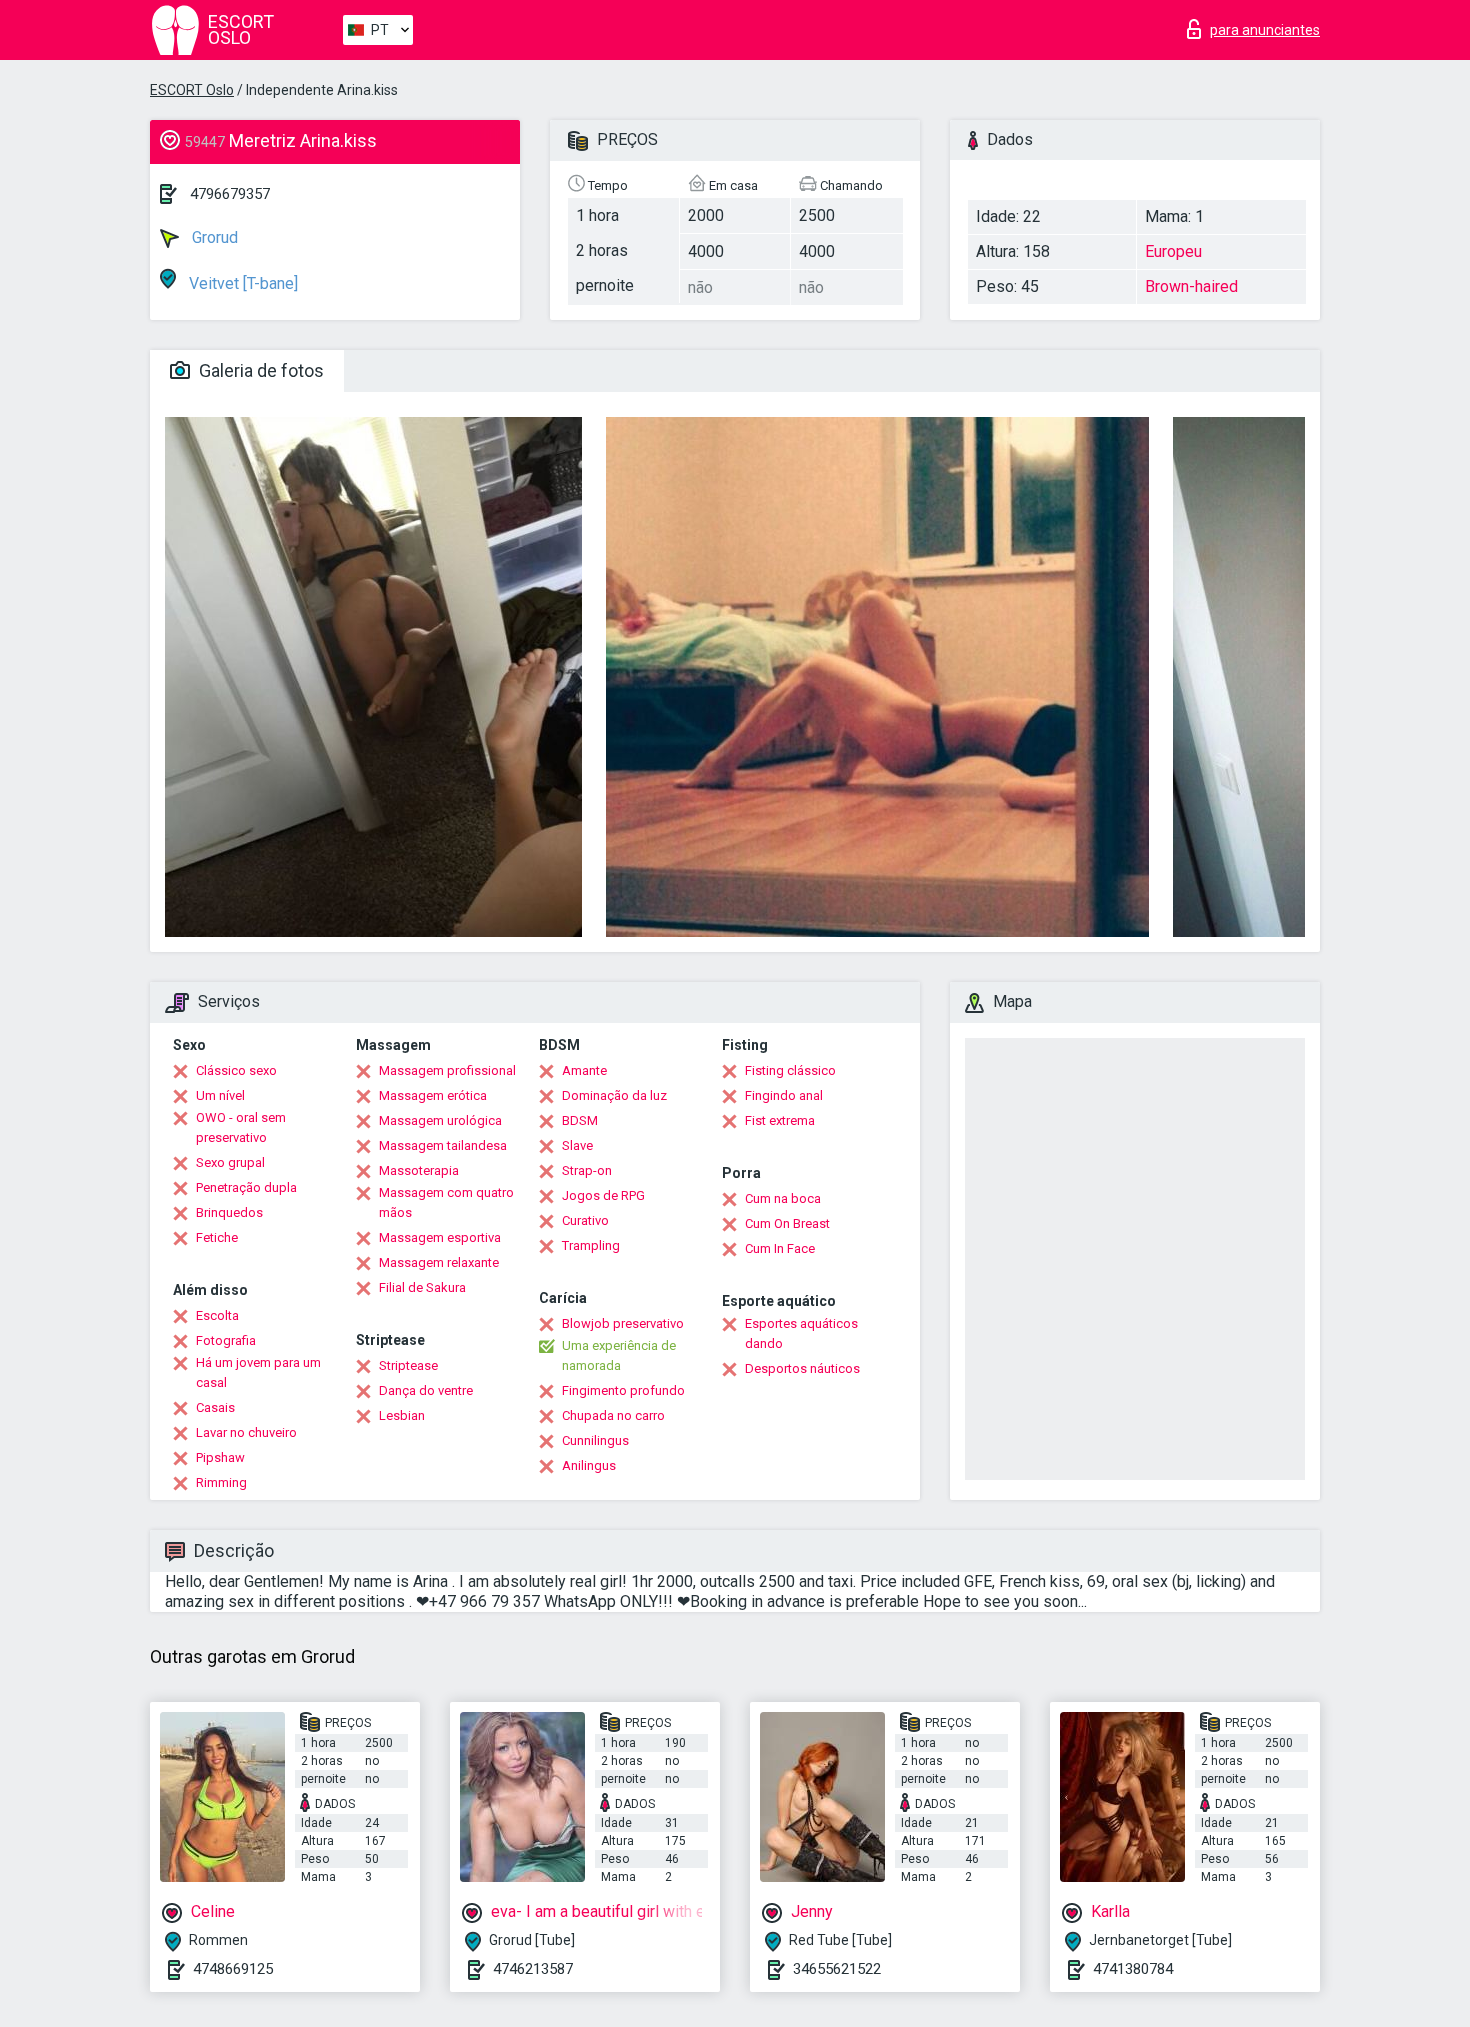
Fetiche (217, 1237)
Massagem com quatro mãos (446, 1202)
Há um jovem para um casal (258, 1372)
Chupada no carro (613, 1415)
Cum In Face (780, 1248)
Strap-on (587, 1170)
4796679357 (230, 194)
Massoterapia (419, 1170)
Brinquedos (229, 1212)
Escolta (217, 1315)
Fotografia (226, 1340)
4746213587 (533, 1969)
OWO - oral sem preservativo (241, 1127)
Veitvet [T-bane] (241, 283)
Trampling (591, 1245)
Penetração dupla (246, 1187)
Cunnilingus (595, 1440)
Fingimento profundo (623, 1390)
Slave (577, 1145)
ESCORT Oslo (192, 90)
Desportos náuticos (802, 1368)
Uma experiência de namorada (619, 1355)
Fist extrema (780, 1120)
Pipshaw (220, 1457)
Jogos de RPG (603, 1195)
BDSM (580, 1120)
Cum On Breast (787, 1223)
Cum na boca (783, 1198)
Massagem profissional (447, 1070)
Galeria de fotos (259, 370)
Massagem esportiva (440, 1237)
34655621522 (837, 1969)
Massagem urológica (440, 1120)
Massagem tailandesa (443, 1145)
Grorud (213, 237)
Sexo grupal (230, 1162)
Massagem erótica (433, 1095)
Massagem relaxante (439, 1262)
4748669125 (233, 1969)
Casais (215, 1407)
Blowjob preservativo (623, 1323)
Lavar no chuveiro (246, 1432)
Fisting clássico (790, 1070)
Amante (584, 1070)
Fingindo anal (784, 1095)
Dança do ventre (426, 1390)
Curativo (585, 1220)
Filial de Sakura (422, 1287)
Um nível (220, 1095)
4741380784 (1133, 1969)
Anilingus (589, 1465)
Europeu (1173, 251)
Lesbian (402, 1415)
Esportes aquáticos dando (801, 1333)
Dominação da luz (614, 1095)
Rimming (221, 1482)
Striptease (408, 1365)
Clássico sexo (236, 1070)
